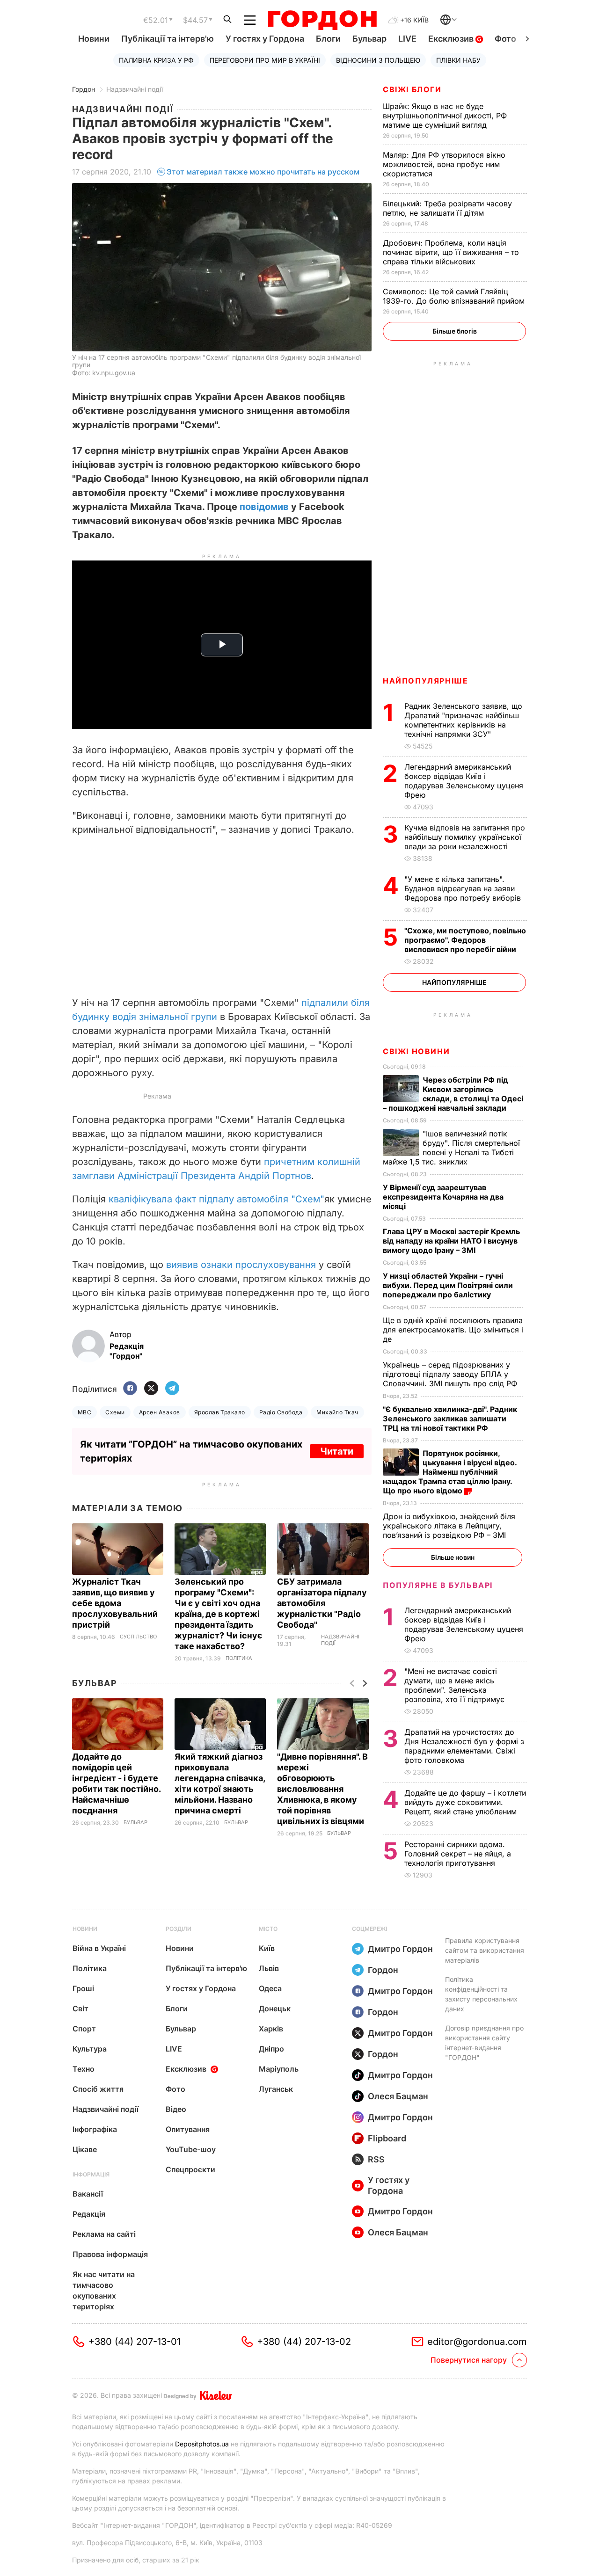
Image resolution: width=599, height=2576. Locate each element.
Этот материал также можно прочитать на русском (263, 172)
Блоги (328, 39)
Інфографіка (95, 2129)
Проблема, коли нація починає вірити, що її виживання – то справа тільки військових (451, 252)
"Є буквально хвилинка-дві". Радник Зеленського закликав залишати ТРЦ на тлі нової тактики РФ (450, 1419)
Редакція (89, 2214)
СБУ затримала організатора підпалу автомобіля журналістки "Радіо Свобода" (322, 1603)
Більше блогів (455, 331)
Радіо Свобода (281, 1412)
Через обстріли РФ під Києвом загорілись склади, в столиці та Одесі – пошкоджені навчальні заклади (453, 1094)
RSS (376, 2159)
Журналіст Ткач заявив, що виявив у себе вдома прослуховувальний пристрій (115, 1603)
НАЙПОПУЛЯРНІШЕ (425, 681)
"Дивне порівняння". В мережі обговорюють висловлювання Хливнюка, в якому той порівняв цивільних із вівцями (322, 1789)
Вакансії (88, 2194)
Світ (80, 2008)
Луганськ (276, 2089)
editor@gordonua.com (477, 2342)
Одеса (270, 1988)
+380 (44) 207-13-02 (304, 2342)
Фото (505, 39)
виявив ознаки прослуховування (241, 1265)
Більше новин (453, 1557)
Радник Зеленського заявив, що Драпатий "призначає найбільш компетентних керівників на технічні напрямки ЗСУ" (463, 720)
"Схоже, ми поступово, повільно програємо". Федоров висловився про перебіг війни (465, 940)
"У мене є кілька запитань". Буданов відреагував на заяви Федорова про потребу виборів (464, 888)
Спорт (84, 2029)
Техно (84, 2069)
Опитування (188, 2129)
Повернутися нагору (469, 2360)
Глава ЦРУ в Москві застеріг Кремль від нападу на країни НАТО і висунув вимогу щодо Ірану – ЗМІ (451, 1241)
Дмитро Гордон (400, 1949)
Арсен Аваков (160, 1412)
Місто (268, 1929)
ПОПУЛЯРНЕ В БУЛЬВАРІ (438, 1585)
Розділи (179, 1929)
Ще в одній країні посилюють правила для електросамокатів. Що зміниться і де (453, 1330)
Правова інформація (110, 2254)
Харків (271, 2029)
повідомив (264, 507)
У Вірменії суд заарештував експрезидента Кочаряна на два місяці (443, 1197)
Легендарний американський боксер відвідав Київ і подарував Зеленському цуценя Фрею (464, 781)
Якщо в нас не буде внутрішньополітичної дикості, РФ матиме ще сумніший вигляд (445, 116)
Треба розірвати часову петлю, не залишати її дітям (447, 208)
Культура (90, 2049)
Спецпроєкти (190, 2169)
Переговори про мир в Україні (265, 60)
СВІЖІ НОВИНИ (416, 1051)
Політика (239, 1658)
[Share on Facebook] (130, 1389)
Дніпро (271, 2049)
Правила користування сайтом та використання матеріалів (485, 1950)
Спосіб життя (98, 2089)
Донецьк (275, 2008)
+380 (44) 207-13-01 (135, 2342)
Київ (267, 1948)
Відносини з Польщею (378, 60)
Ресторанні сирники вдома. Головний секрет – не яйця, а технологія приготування (458, 1854)
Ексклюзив (452, 39)
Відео (176, 2109)
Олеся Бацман (398, 2096)
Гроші (83, 1988)
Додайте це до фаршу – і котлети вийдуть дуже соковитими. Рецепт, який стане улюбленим (465, 1802)
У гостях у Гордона (265, 39)
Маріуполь (279, 2069)
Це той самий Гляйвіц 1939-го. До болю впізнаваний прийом (455, 296)
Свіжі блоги (412, 89)
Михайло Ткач (337, 1412)
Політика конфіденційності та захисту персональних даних (481, 1994)
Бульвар (369, 39)
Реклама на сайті (104, 2234)
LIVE (407, 39)
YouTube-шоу (191, 2149)
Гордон (84, 89)
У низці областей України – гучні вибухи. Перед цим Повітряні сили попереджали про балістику (448, 1285)
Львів (269, 1968)
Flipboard (387, 2138)
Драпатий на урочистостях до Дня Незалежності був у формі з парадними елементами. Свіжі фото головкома (464, 1746)
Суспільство (138, 1637)
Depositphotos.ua (202, 2444)
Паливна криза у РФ (156, 60)
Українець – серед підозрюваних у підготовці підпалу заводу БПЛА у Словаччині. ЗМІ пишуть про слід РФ (451, 1374)
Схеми (115, 1412)
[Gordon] (322, 20)
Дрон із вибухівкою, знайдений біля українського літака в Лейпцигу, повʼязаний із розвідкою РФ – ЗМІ (449, 1526)
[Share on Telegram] (172, 1389)
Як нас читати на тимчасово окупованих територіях (104, 2290)
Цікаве (85, 2149)
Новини (94, 39)
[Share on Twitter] (151, 1389)
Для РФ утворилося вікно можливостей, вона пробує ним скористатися (444, 164)
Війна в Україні (99, 1948)
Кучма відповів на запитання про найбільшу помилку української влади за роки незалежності (465, 837)
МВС (84, 1412)
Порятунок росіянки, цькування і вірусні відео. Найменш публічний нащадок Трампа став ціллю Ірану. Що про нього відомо (450, 1472)
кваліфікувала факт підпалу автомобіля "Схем (214, 1199)
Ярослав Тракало (220, 1412)
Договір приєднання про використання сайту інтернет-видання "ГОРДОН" (484, 2043)
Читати (337, 1451)
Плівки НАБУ (458, 60)
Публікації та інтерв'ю (168, 39)
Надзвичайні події (135, 89)
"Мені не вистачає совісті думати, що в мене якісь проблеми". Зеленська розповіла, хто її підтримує (456, 1685)
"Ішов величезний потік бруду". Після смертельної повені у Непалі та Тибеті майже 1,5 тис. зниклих (451, 1148)
